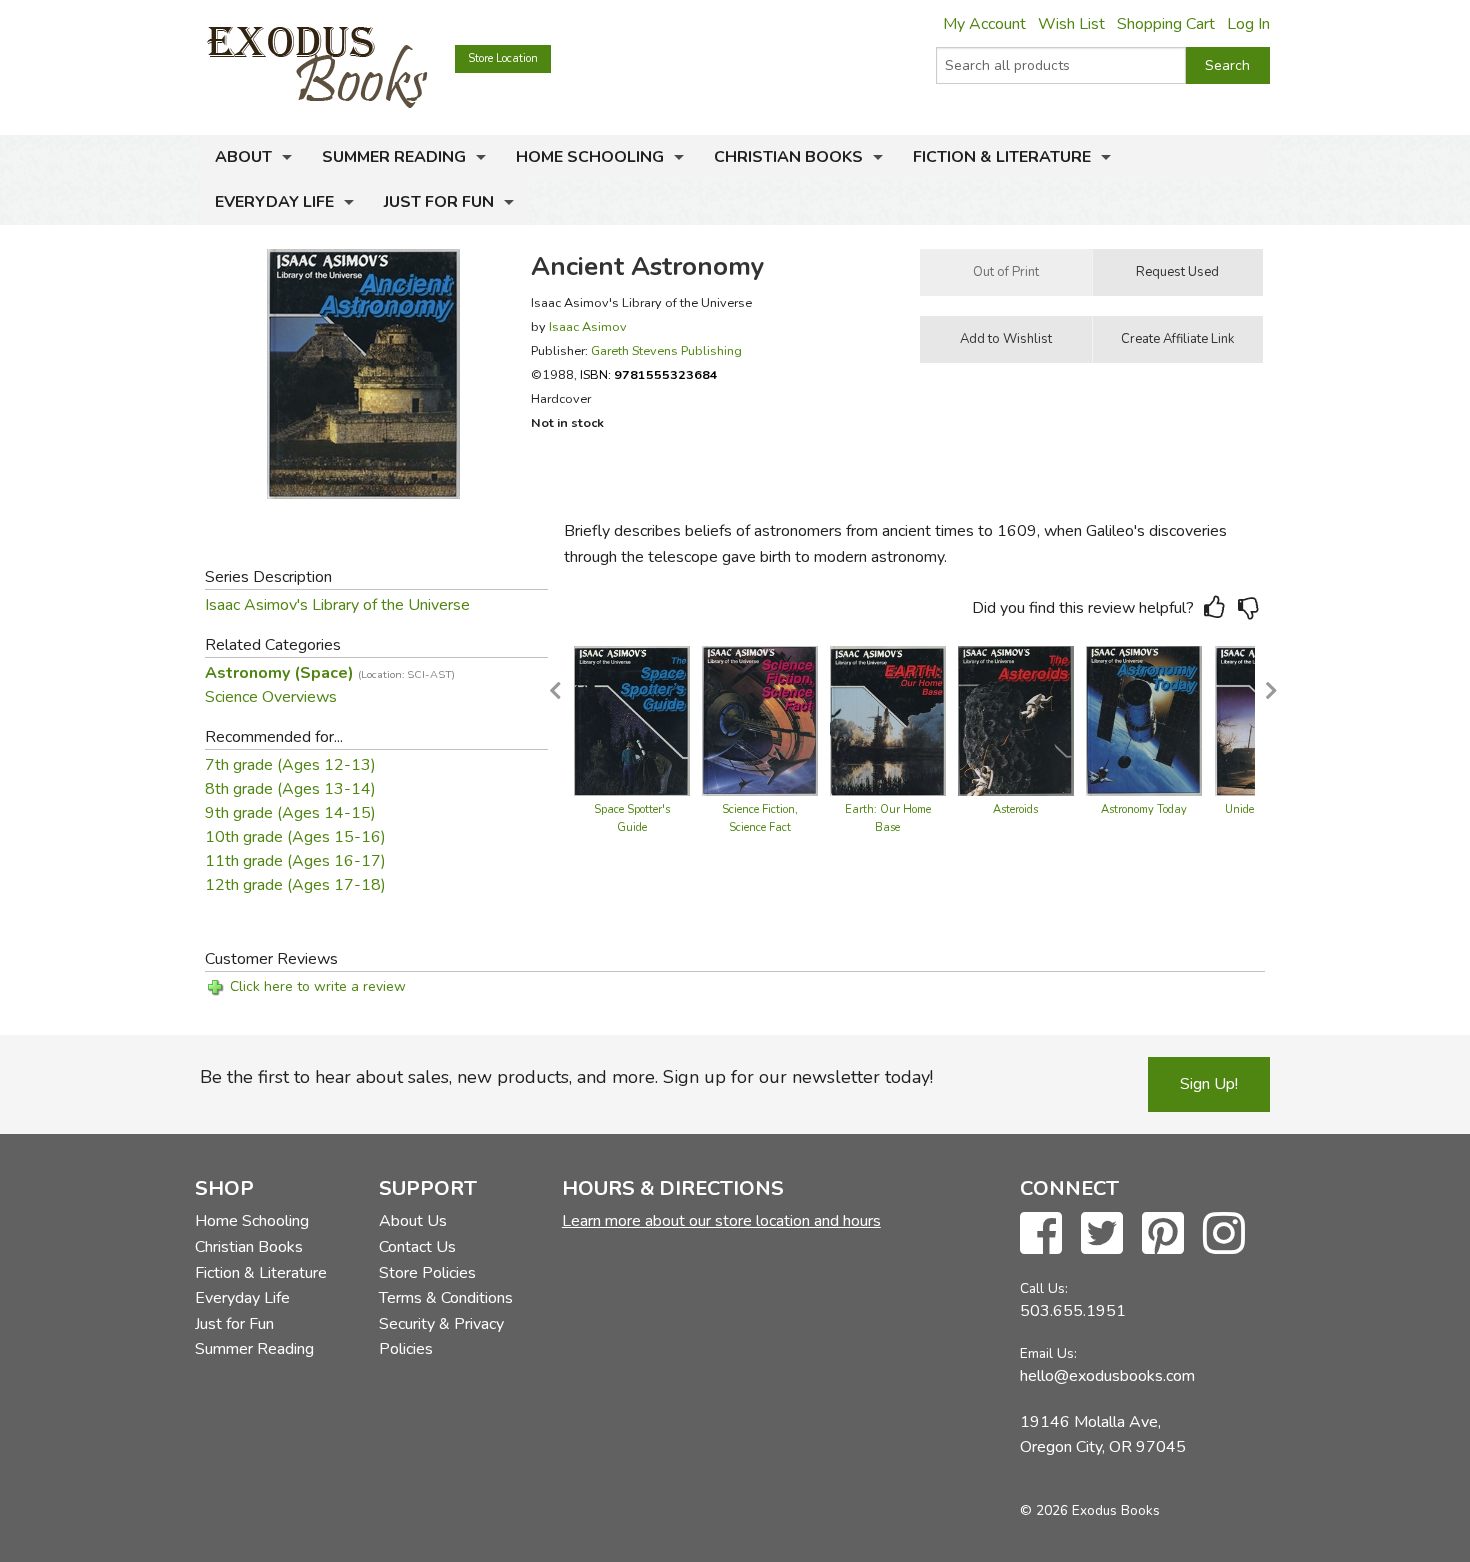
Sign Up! (1209, 1084)
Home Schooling (590, 157)
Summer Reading (394, 157)
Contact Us (417, 1247)
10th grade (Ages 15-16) (295, 837)
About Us (413, 1221)
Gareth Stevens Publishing (666, 350)
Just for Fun (439, 202)
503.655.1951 (1073, 1311)
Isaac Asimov (588, 326)
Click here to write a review (318, 986)
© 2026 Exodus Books (1090, 1510)
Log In (1248, 24)
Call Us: (1044, 1288)
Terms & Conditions (446, 1298)
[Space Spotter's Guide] (632, 720)
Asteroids (1015, 809)
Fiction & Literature (1002, 157)
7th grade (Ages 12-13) (290, 765)
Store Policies (427, 1273)
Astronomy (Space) (330, 673)
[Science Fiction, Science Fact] (760, 720)
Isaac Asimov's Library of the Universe (337, 605)
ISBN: (649, 374)
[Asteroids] (1016, 720)
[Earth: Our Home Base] (888, 720)
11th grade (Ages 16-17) (295, 861)
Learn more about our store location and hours (721, 1221)
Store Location (503, 58)
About (243, 157)
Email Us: (1048, 1353)
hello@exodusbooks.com (1107, 1376)
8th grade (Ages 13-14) (290, 789)
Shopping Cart (1166, 24)
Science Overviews (271, 697)
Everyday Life (274, 202)
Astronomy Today (1144, 809)
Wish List (1071, 24)
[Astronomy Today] (1144, 720)
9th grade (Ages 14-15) (290, 813)
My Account (984, 24)
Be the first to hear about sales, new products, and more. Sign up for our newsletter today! (566, 1077)
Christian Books (788, 157)
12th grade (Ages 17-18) (295, 885)
